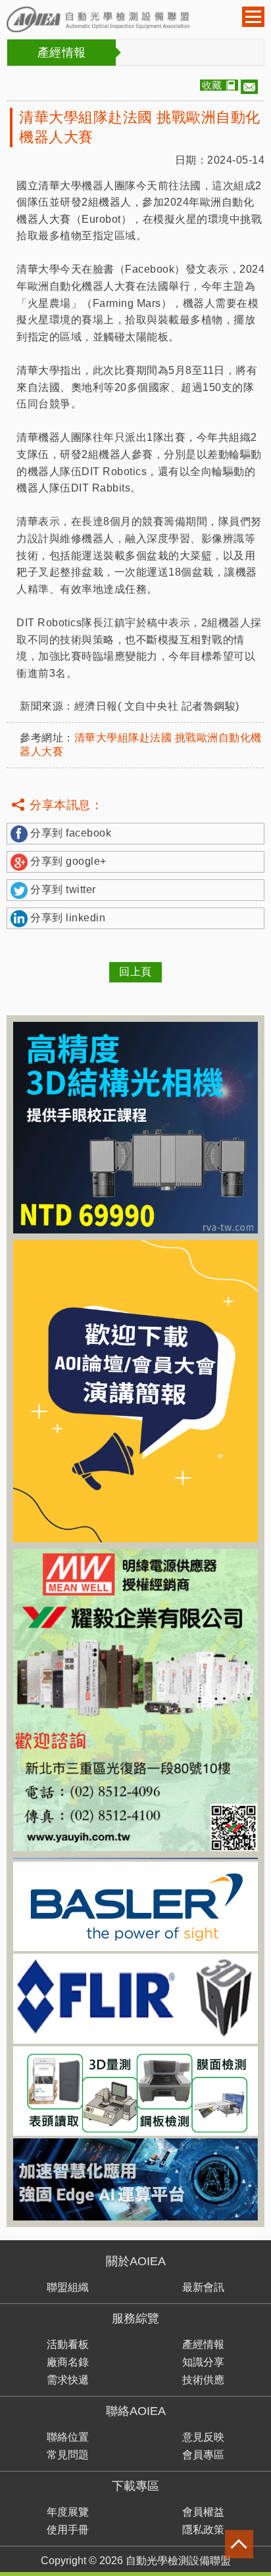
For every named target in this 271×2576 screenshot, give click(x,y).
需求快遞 (68, 2380)
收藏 (212, 85)
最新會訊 (203, 2287)
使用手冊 (68, 2530)
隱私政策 (203, 2530)
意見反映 (203, 2437)
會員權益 (203, 2512)
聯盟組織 (68, 2287)
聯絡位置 (68, 2437)
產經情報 (203, 2344)
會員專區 (203, 2455)
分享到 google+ (68, 861)
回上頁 (135, 972)
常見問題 (68, 2455)
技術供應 (203, 2380)
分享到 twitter (63, 889)
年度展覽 (68, 2512)
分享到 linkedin (68, 918)
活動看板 (68, 2344)
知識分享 (203, 2362)
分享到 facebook (71, 833)
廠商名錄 (68, 2362)
